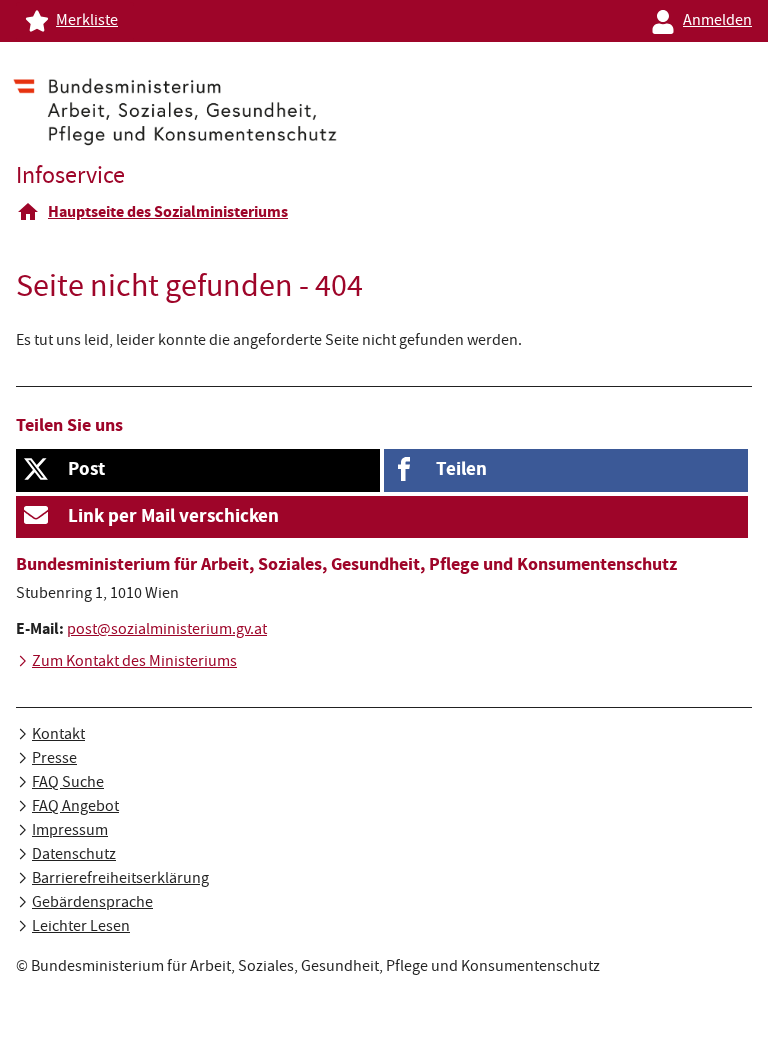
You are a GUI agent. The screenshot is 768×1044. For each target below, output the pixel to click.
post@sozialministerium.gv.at (167, 631)
